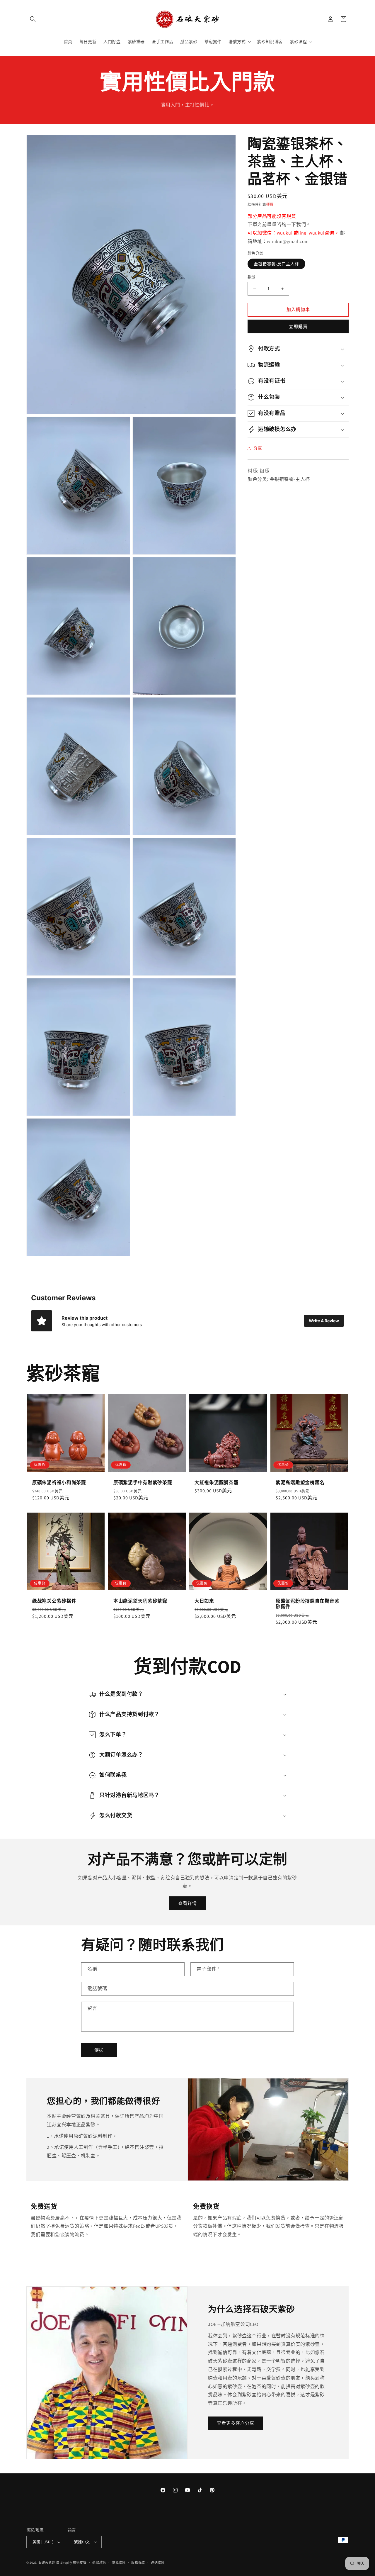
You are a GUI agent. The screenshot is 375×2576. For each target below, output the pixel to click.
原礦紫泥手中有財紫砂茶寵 (143, 1483)
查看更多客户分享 (236, 2423)
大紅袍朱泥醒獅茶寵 (217, 1483)
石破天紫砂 (47, 2563)
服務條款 (138, 2563)
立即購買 (298, 326)
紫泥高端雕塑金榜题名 (300, 1483)
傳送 (99, 2050)
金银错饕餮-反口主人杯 (276, 264)
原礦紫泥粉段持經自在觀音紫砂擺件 (307, 1604)
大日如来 (204, 1601)
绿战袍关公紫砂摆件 (54, 1601)
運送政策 (158, 2563)
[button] (33, 19)
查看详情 (187, 1903)
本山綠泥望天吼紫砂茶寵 (140, 1601)
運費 (270, 205)
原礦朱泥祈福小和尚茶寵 (59, 1483)
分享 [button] (258, 448)
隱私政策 (119, 2563)
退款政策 (99, 2563)
